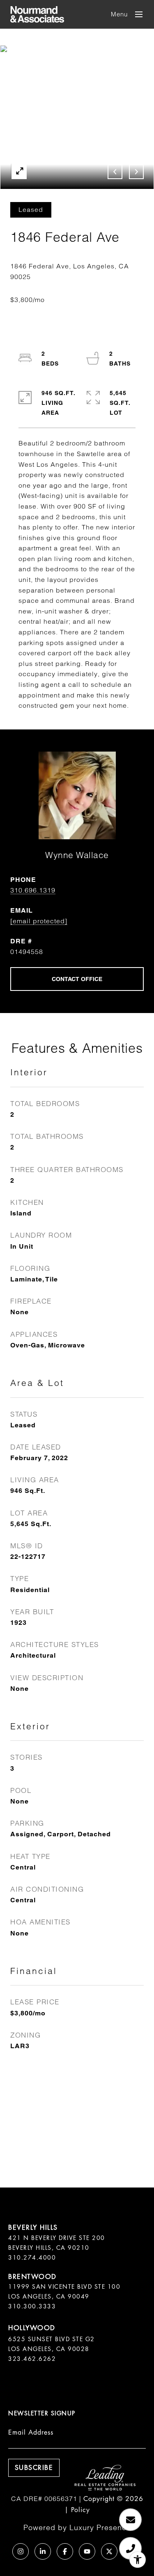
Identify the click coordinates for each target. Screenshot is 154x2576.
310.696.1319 (33, 890)
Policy (80, 2510)
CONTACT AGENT (77, 979)
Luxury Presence (100, 2527)
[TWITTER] (109, 2551)
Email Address (31, 2432)
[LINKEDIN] (43, 2551)
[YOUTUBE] (87, 2551)
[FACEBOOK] (65, 2551)
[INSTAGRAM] (21, 2551)
